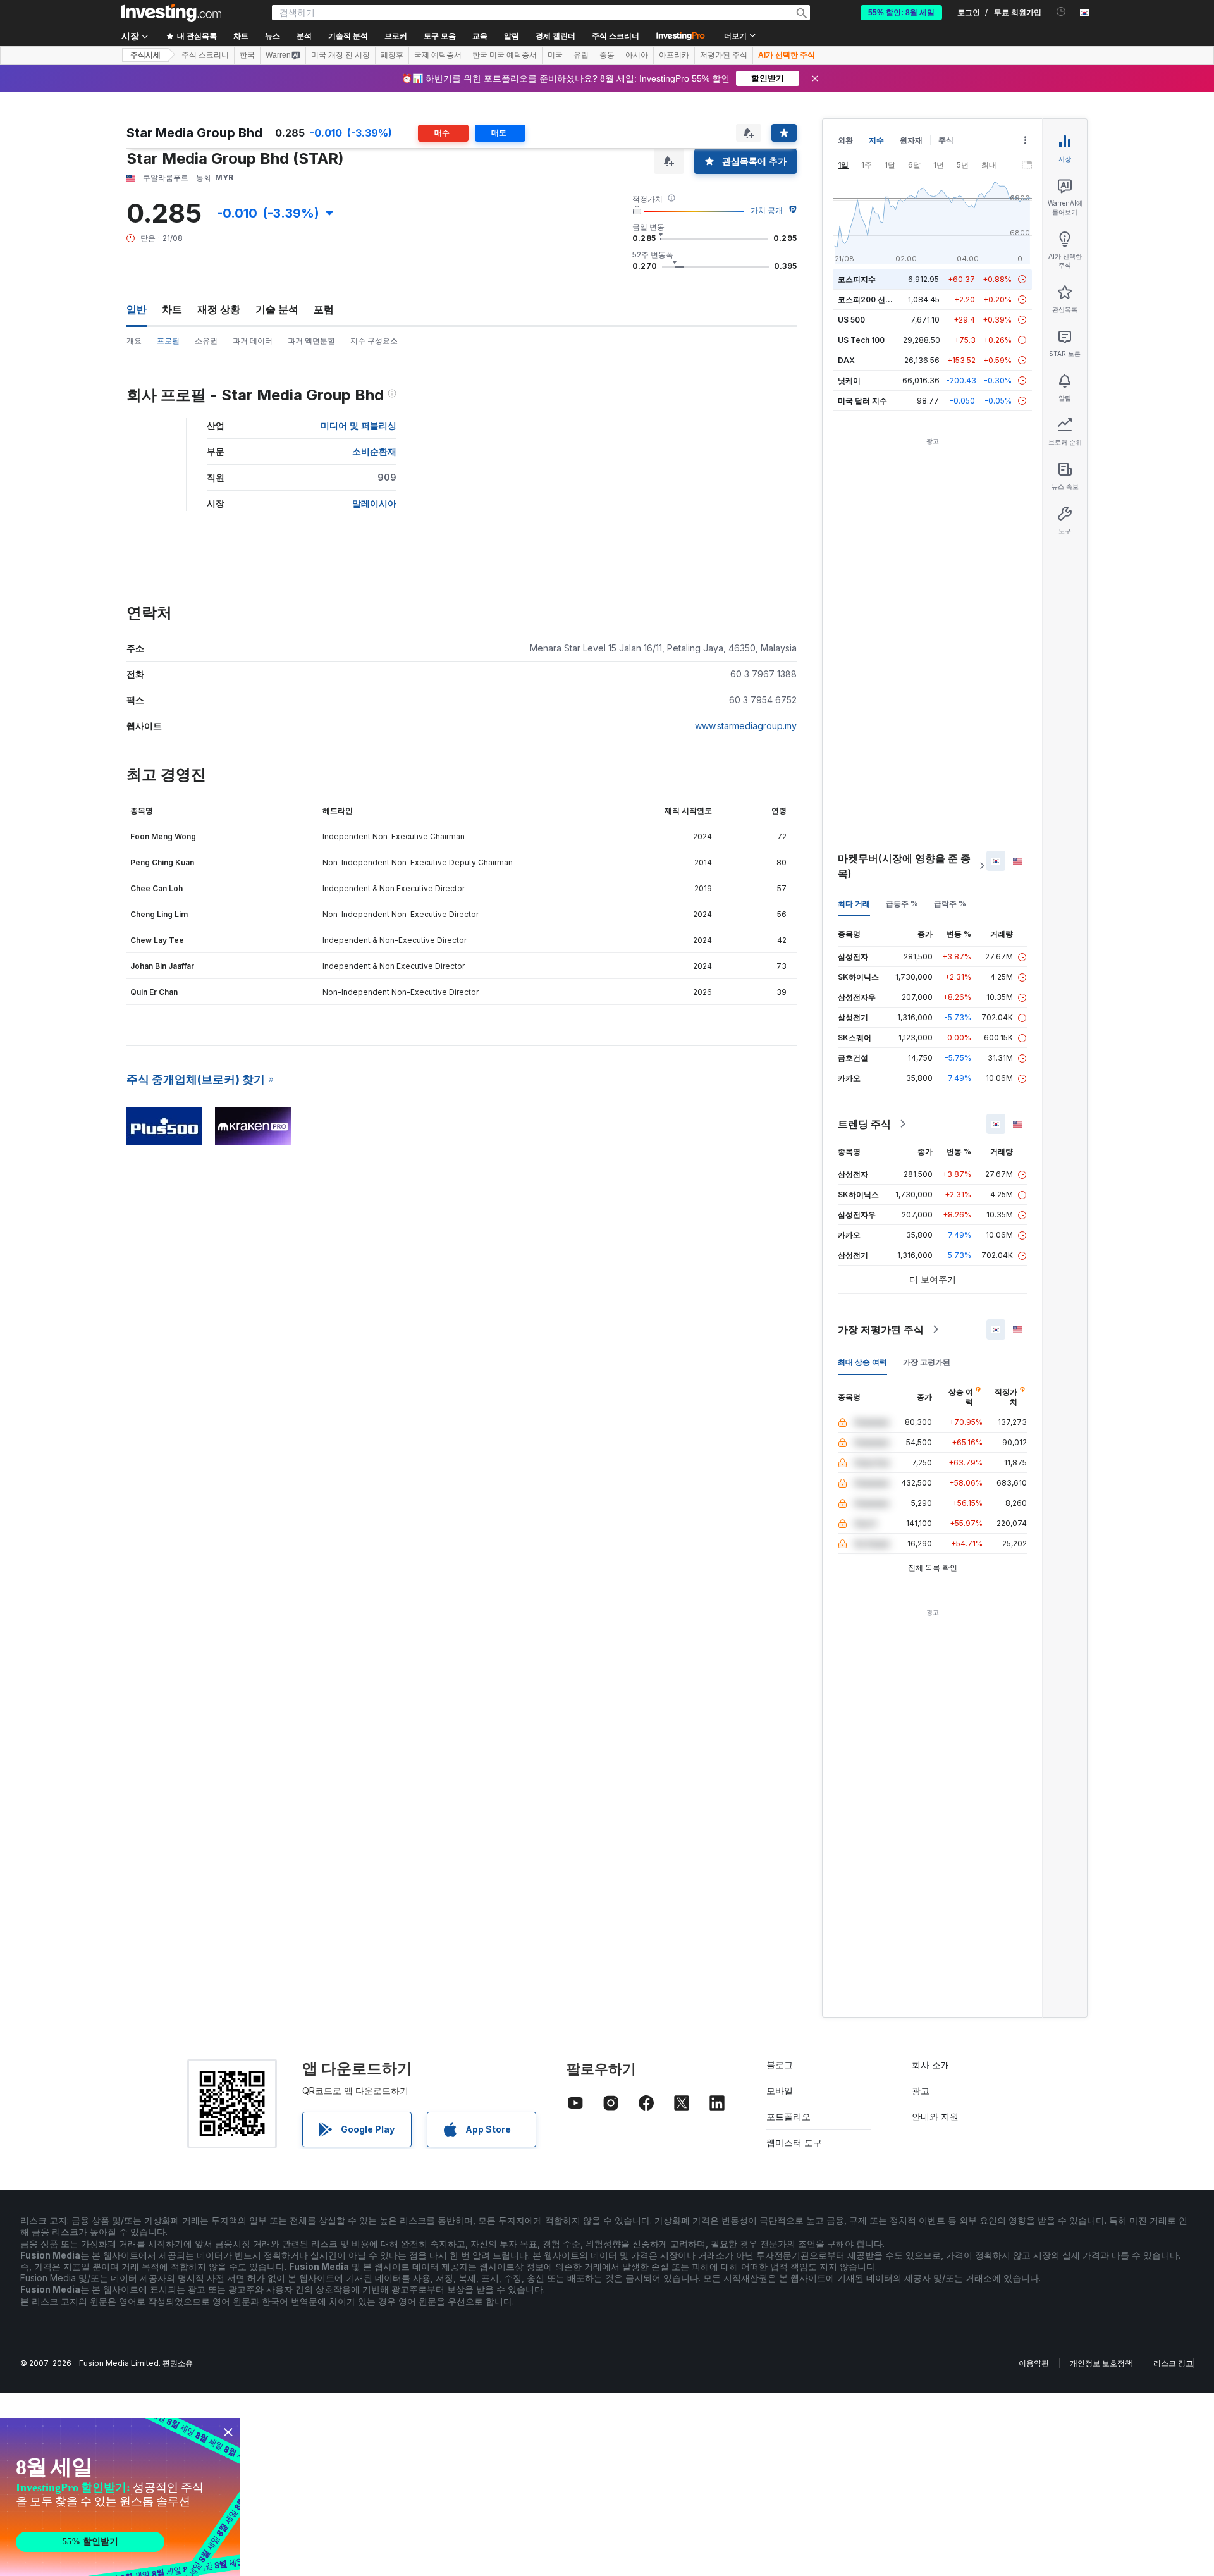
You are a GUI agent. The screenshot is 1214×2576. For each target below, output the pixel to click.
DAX (846, 360)
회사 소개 (931, 2065)
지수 (876, 140)
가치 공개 (767, 210)
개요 (134, 341)
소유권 (206, 341)
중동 (607, 55)
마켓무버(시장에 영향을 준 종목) (904, 866)
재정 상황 (219, 309)
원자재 (911, 140)
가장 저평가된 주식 (881, 1329)
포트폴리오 (788, 2117)
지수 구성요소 (374, 341)
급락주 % (950, 903)
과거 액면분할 (311, 341)
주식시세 (145, 55)
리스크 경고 (1173, 2363)
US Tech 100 (861, 340)
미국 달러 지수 (862, 401)
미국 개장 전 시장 (340, 55)
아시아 (637, 55)
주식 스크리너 (616, 36)
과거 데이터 (253, 341)
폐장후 (392, 55)
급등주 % (902, 903)
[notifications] (1061, 12)
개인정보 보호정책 (1101, 2363)
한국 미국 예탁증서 (505, 55)
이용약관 (1034, 2363)
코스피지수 (857, 279)
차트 (172, 309)
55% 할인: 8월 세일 (901, 13)
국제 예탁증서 (438, 55)
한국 (247, 55)
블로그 (780, 2065)
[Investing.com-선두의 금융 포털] (171, 13)
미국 (555, 55)
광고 (921, 2091)
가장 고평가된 (927, 1362)
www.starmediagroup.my (746, 726)
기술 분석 (277, 309)
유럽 (581, 55)
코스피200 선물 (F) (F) (877, 299)
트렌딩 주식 (864, 1124)
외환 (845, 140)
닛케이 (849, 380)
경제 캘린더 (555, 36)
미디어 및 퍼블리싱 (359, 425)
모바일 (780, 2091)
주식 (946, 140)
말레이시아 (374, 503)
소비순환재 (374, 451)
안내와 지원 (935, 2117)
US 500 (851, 320)
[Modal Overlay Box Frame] (120, 2497)
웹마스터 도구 (794, 2142)
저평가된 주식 (724, 55)
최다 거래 (854, 903)
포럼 (324, 309)
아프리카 (674, 55)
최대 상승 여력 (862, 1362)
